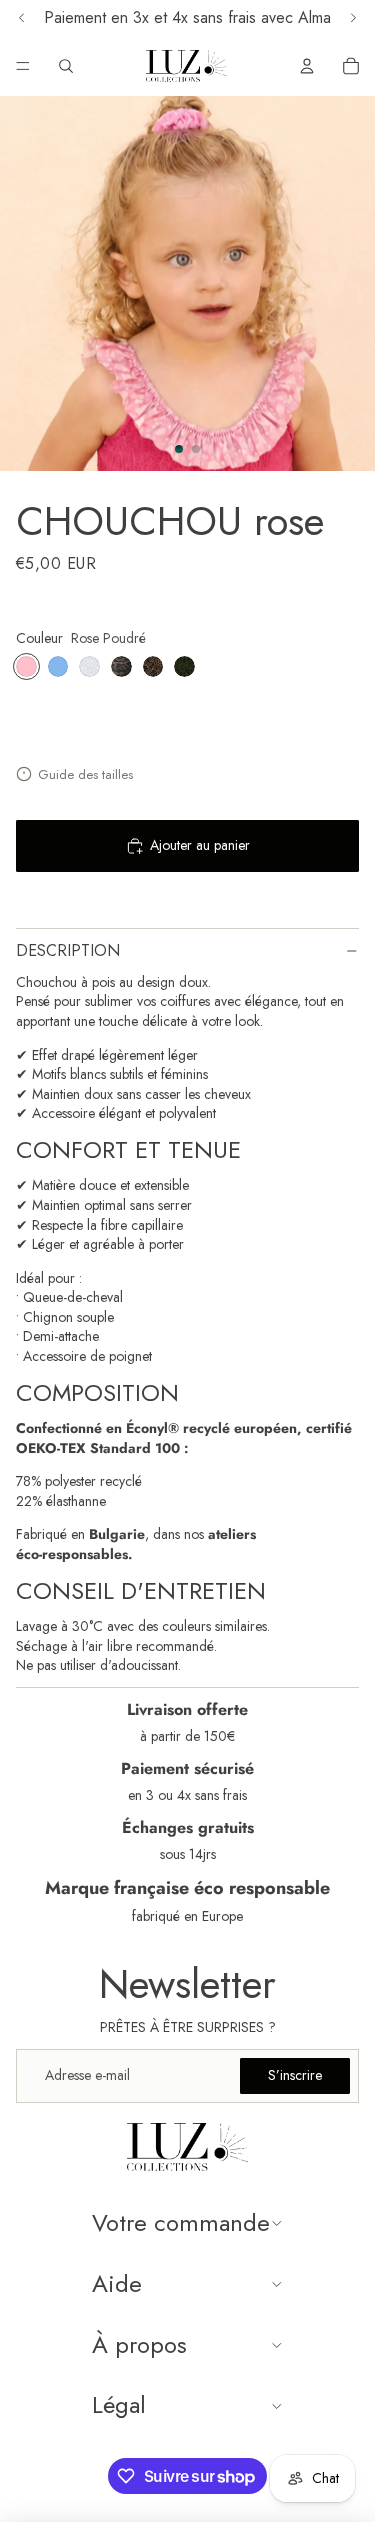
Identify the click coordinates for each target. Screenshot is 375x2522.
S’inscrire (295, 2075)
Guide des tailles (85, 774)
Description (68, 950)
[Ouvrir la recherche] (66, 66)
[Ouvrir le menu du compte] (307, 66)
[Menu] (23, 66)
